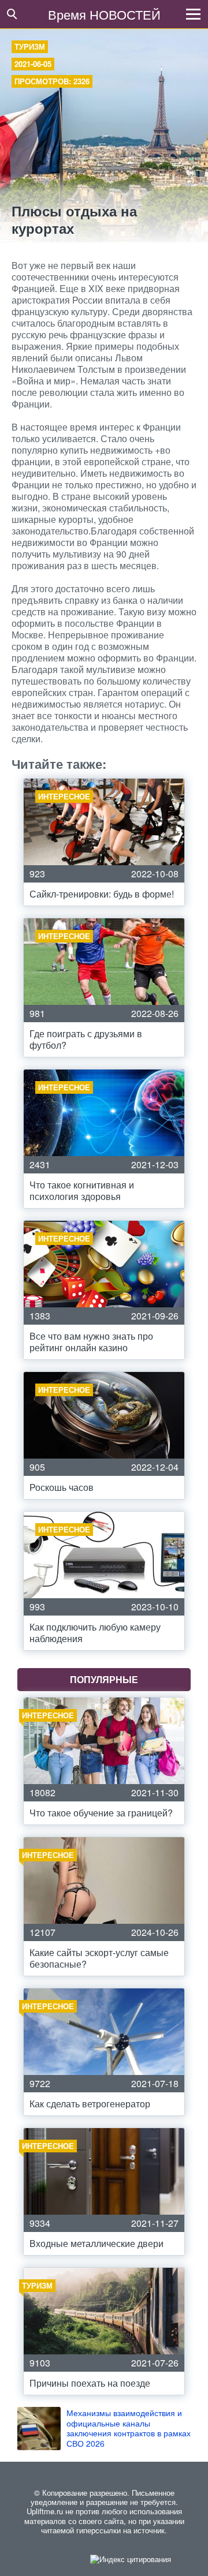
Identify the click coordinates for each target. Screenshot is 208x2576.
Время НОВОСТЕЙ (104, 14)
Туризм (30, 46)
